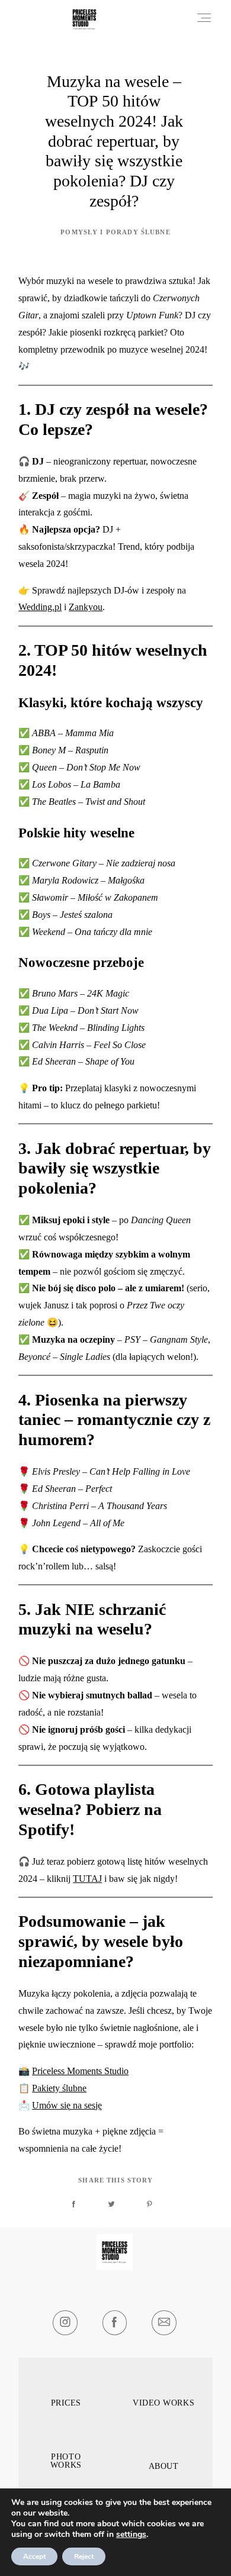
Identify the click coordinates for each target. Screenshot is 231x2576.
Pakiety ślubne (59, 2088)
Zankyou (86, 607)
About (164, 2467)
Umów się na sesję (67, 2105)
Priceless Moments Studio (80, 2071)
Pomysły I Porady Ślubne (115, 232)
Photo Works (66, 2461)
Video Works (163, 2403)
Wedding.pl (40, 607)
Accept (34, 2556)
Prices (66, 2403)
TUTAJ (87, 1879)
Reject (84, 2556)
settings (131, 2535)
